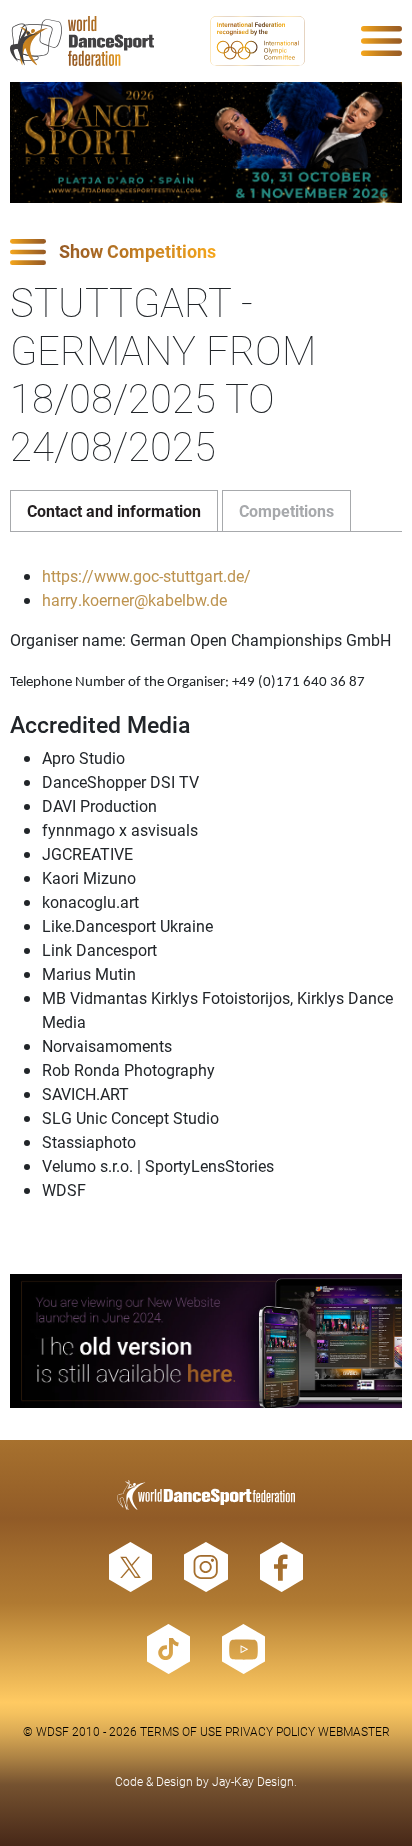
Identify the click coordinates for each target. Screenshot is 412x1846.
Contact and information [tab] (114, 510)
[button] (206, 252)
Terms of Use (181, 1731)
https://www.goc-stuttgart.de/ (146, 575)
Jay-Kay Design (253, 1781)
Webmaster (354, 1731)
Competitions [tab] (286, 510)
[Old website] (206, 1341)
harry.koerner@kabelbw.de (134, 599)
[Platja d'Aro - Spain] (206, 142)
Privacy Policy (270, 1731)
